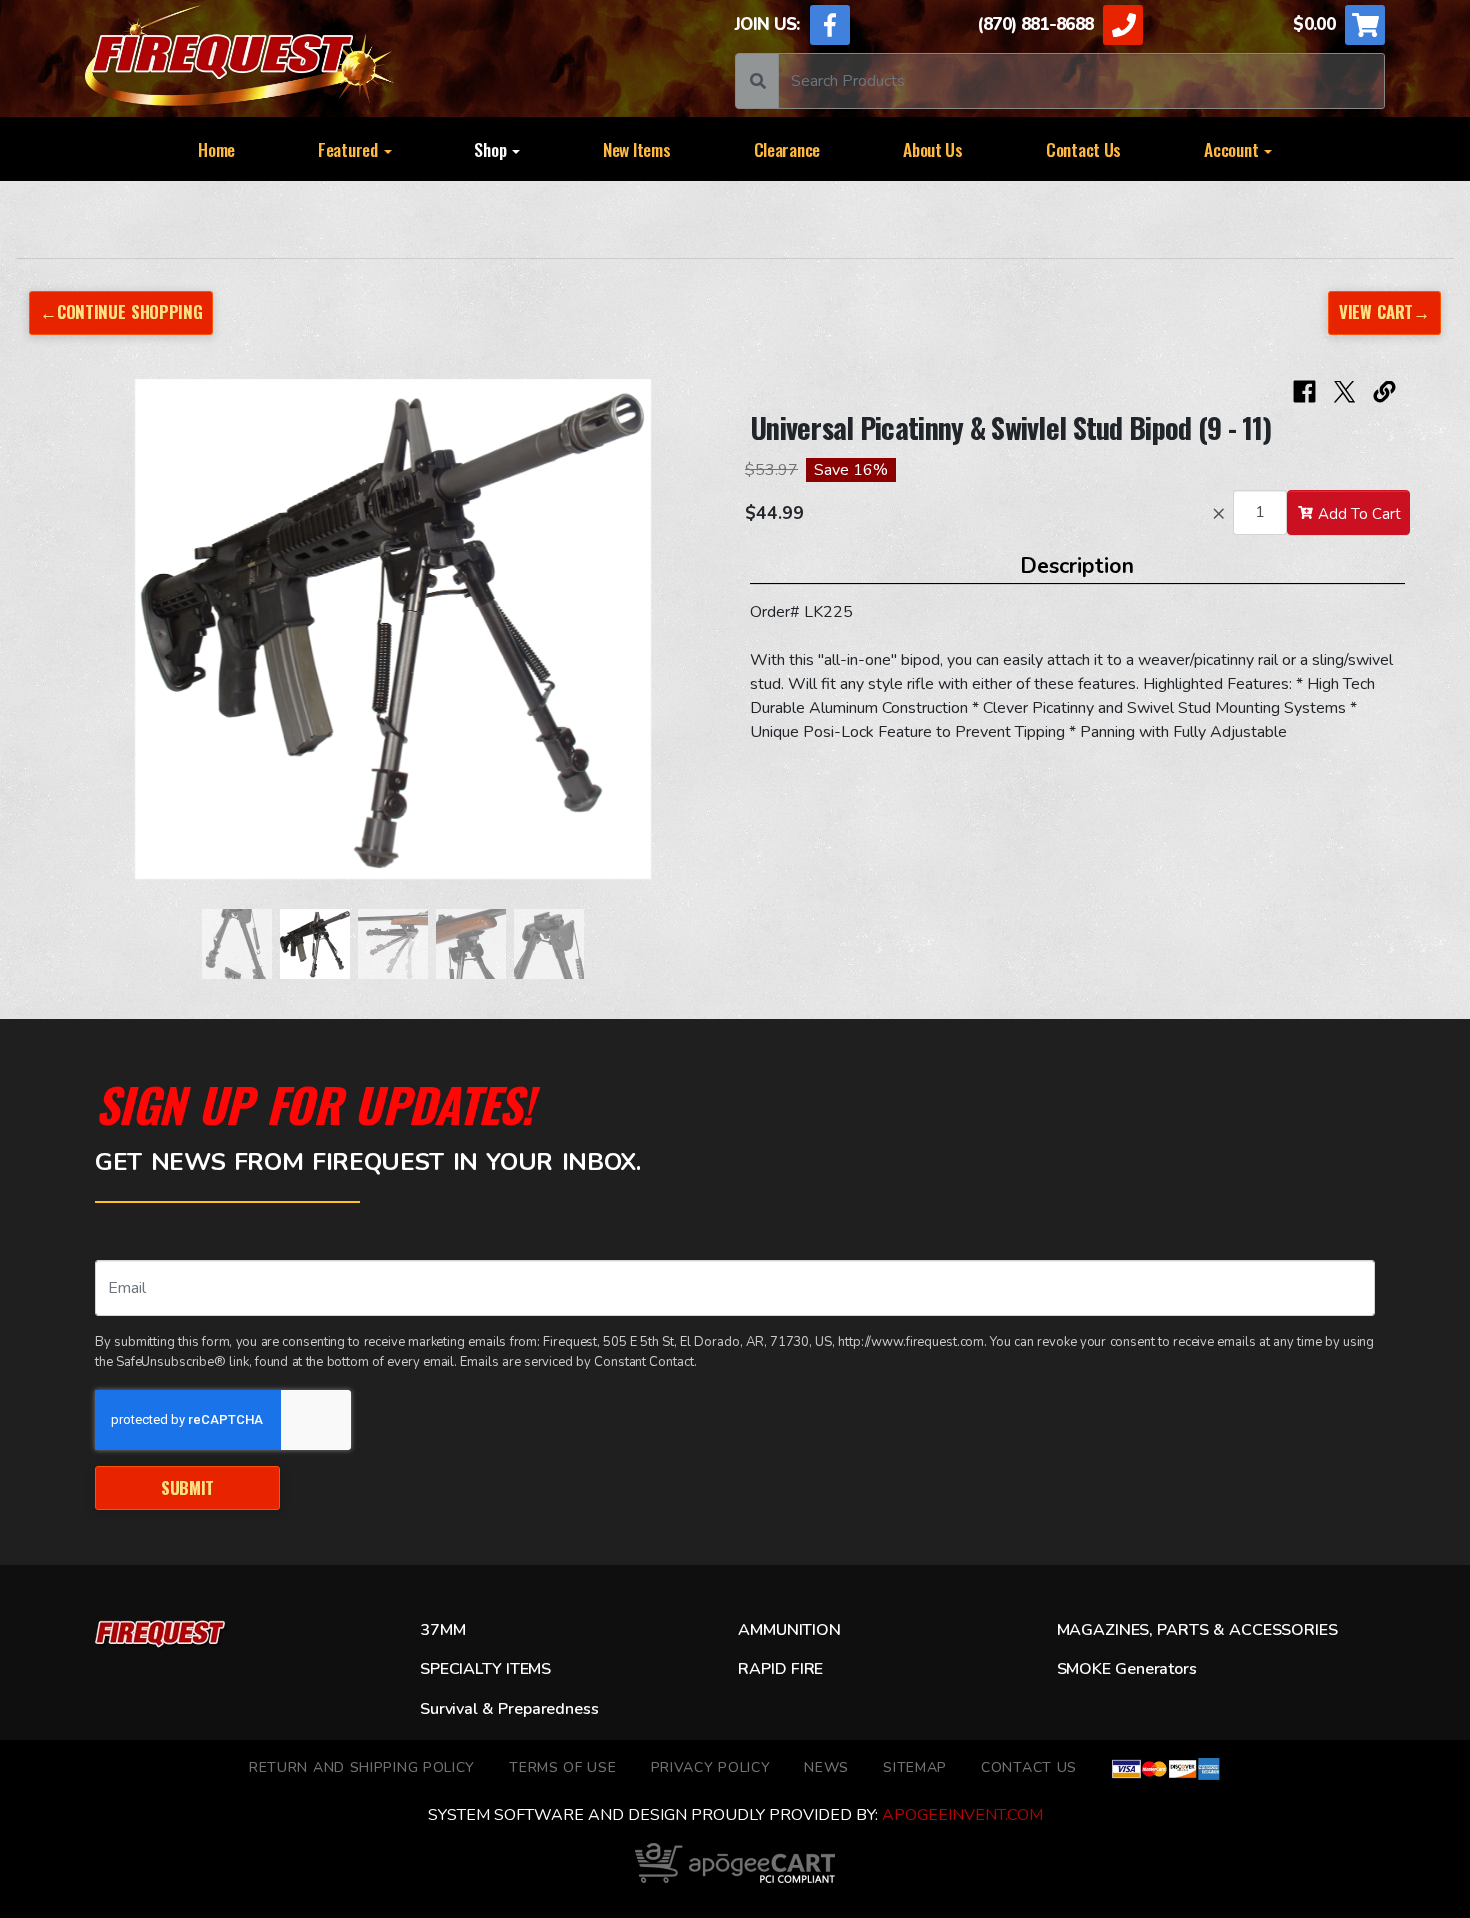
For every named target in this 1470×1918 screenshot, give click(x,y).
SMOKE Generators (1127, 1669)
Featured (350, 149)
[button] (85, 639)
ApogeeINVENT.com (962, 1815)
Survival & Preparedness (509, 1709)
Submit (187, 1487)
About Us (933, 149)
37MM (442, 1630)
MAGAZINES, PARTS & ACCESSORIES (1197, 1630)
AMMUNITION (789, 1630)
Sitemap (915, 1767)
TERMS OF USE (562, 1767)
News (826, 1767)
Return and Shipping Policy (362, 1767)
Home (216, 149)
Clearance (787, 149)
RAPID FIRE (780, 1669)
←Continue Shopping (121, 311)
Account (1233, 149)
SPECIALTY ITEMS (485, 1669)
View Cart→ (1384, 311)
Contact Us (1083, 149)
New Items (637, 149)
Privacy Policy (711, 1767)
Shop (492, 149)
